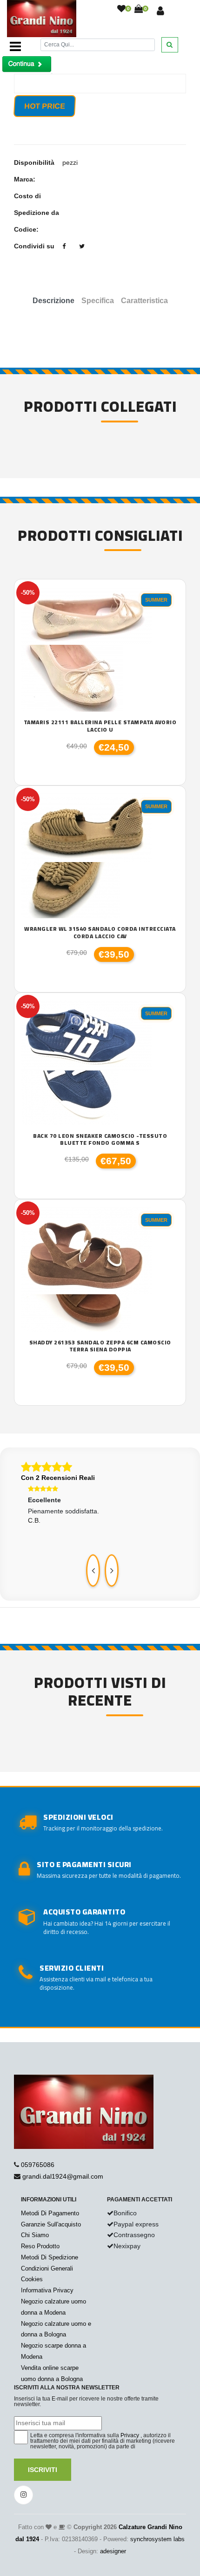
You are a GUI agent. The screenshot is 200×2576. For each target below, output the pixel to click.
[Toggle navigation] (15, 46)
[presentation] (93, 1570)
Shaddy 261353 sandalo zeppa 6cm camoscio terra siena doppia (100, 1346)
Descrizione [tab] (53, 301)
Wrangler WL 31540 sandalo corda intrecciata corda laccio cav (100, 932)
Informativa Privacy (47, 2290)
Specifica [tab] (98, 301)
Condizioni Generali (47, 2268)
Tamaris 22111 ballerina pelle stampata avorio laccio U (100, 726)
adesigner (113, 2551)
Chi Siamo (35, 2235)
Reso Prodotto (40, 2246)
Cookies (32, 2279)
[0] (121, 9)
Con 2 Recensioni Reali (58, 1478)
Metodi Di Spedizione (50, 2257)
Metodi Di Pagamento (50, 2213)
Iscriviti (43, 2470)
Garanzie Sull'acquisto (51, 2224)
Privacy (130, 2435)
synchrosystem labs (157, 2539)
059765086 (38, 2165)
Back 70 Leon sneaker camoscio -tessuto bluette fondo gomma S (100, 1139)
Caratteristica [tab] (144, 301)
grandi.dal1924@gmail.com (63, 2176)
